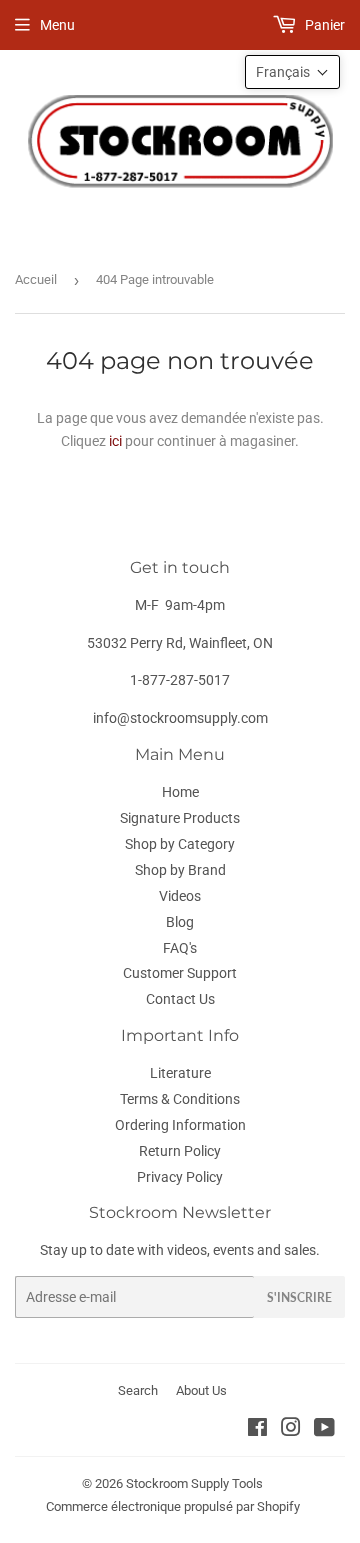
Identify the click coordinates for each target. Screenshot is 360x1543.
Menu (57, 25)
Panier (323, 25)
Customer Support (180, 973)
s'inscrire (299, 1297)
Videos (180, 896)
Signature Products (180, 818)
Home (180, 792)
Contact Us (180, 999)
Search (138, 1390)
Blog (180, 922)
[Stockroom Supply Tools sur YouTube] (324, 1430)
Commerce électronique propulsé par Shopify (173, 1506)
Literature (180, 1073)
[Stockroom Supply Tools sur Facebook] (257, 1430)
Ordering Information (180, 1125)
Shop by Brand (180, 870)
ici (115, 441)
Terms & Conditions (180, 1099)
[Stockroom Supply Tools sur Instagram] (291, 1430)
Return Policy (180, 1151)
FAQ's (180, 948)
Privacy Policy (180, 1177)
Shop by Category (180, 844)
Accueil (36, 279)
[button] (292, 72)
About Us (201, 1390)
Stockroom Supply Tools (194, 1483)
